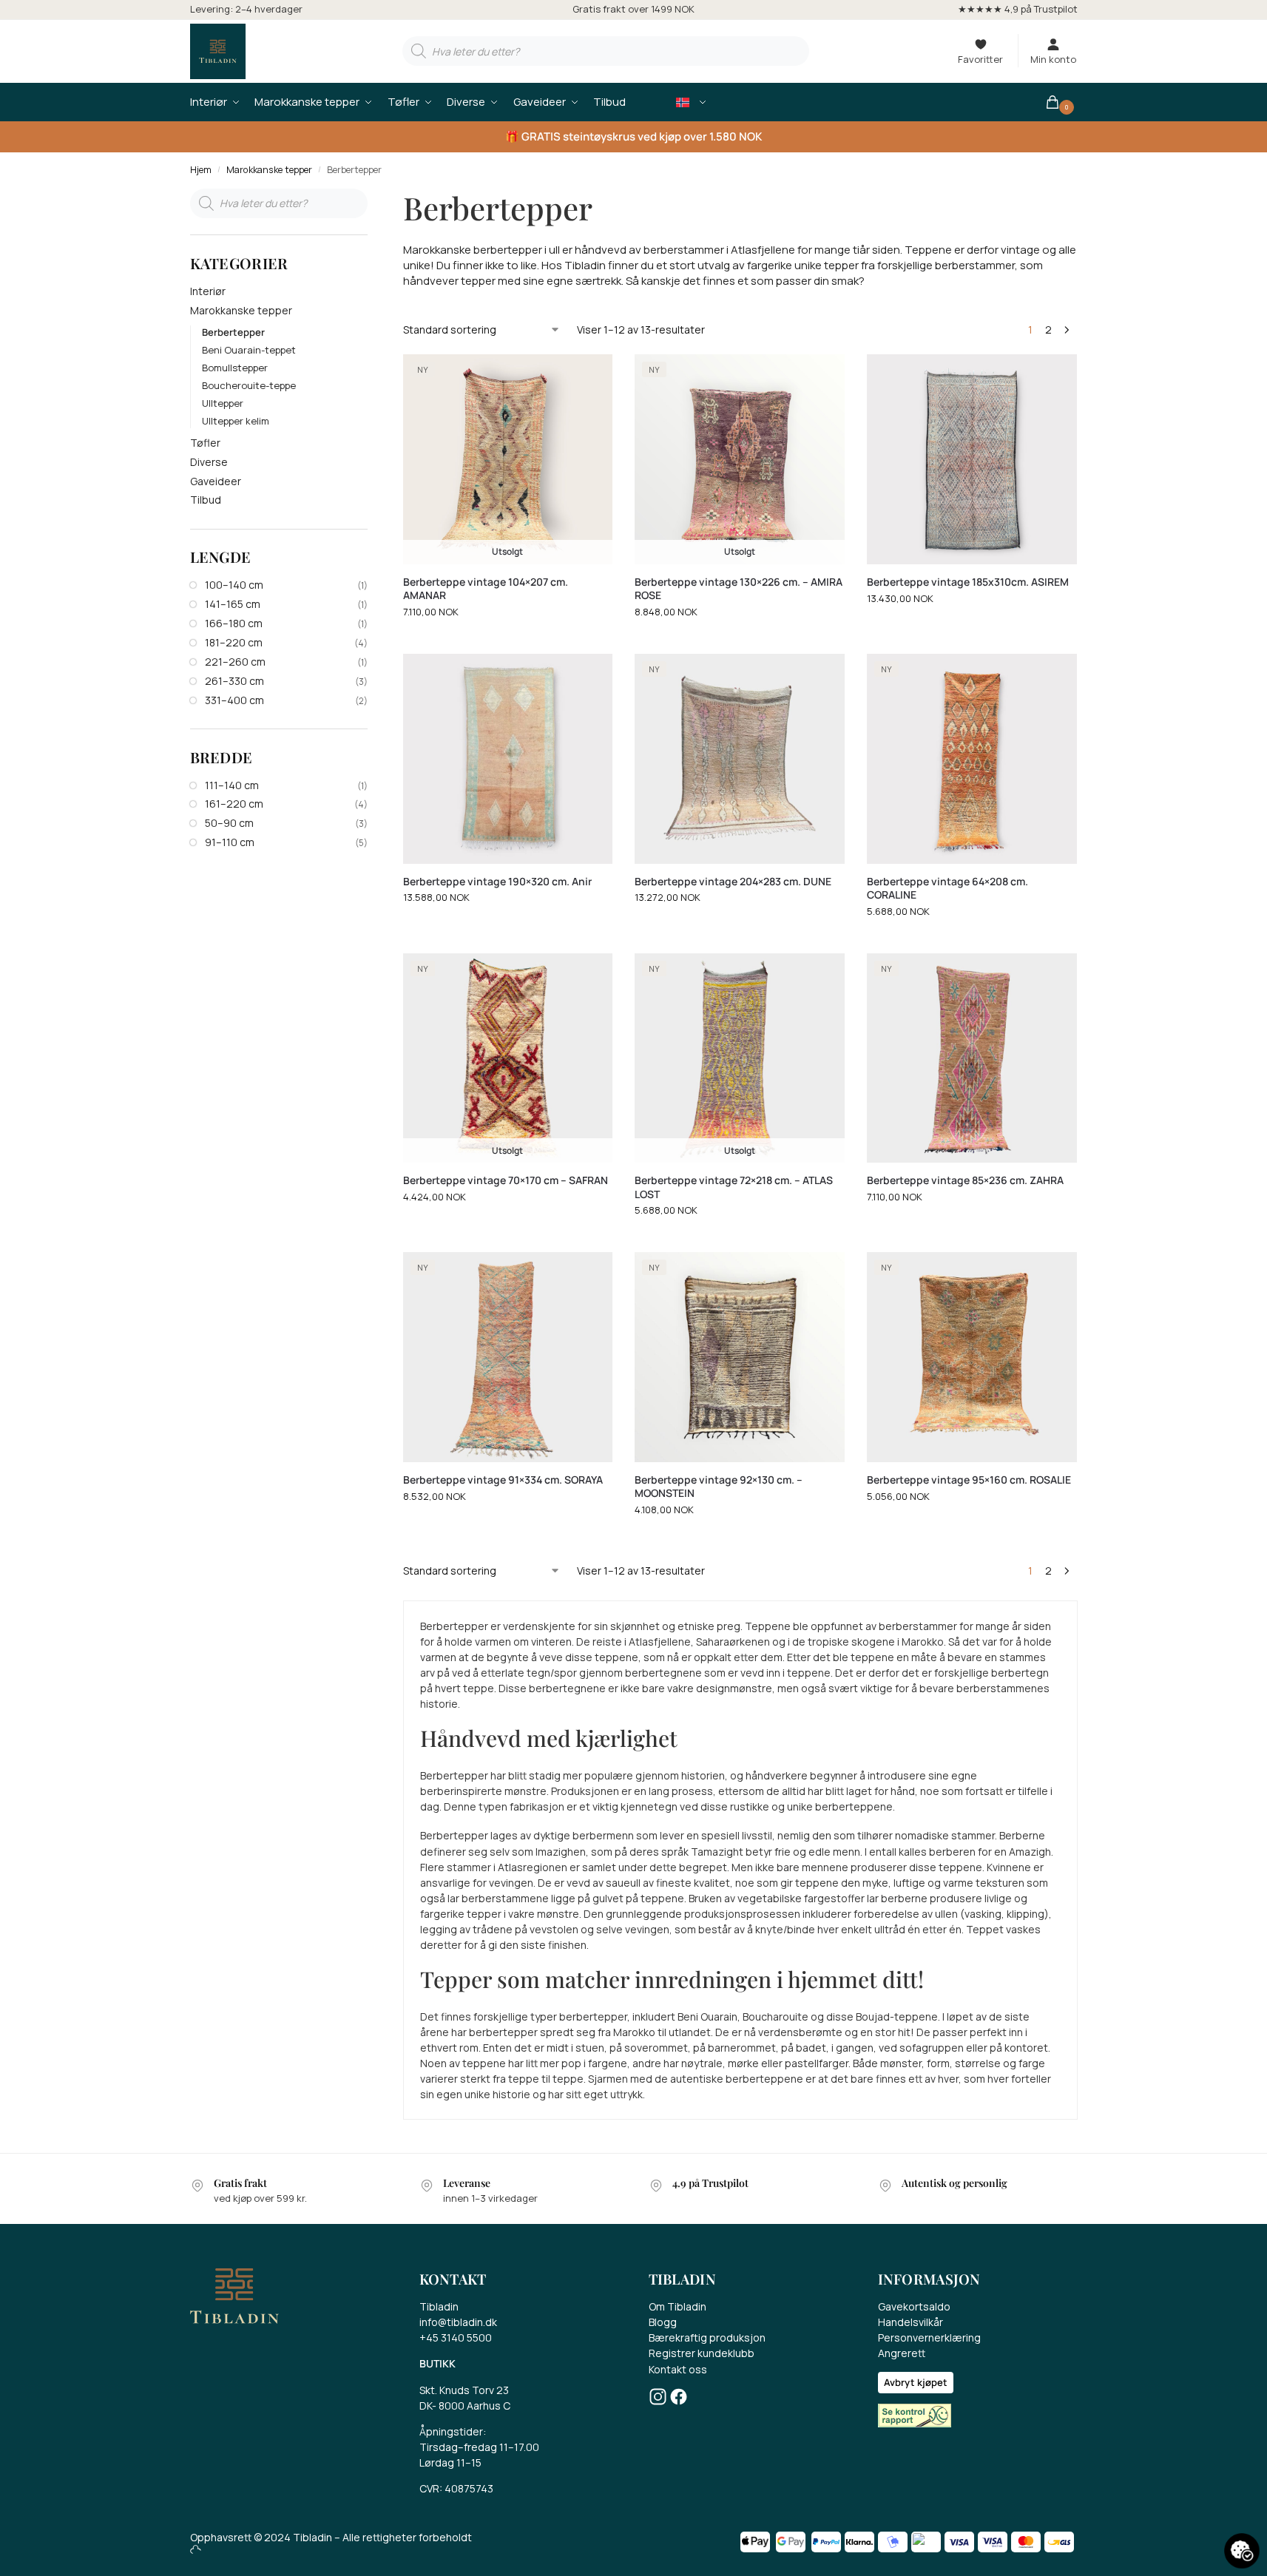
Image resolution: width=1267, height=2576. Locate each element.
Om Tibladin (678, 2306)
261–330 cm (234, 681)
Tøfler (205, 443)
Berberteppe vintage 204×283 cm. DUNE (733, 882)
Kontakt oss (678, 2369)
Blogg (663, 2322)
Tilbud (206, 500)
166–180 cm (234, 623)
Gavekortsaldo (914, 2306)
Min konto (1053, 59)
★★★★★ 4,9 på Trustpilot (1018, 9)
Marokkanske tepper (269, 170)
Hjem (201, 170)
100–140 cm (234, 585)
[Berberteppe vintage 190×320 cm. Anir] (508, 759)
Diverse (209, 462)
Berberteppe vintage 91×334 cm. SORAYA (503, 1480)
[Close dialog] (573, 2210)
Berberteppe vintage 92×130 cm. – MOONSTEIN (719, 1487)
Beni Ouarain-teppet (249, 350)
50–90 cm (229, 823)
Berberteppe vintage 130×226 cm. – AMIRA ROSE (739, 589)
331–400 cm (234, 700)
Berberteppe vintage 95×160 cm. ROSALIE (969, 1480)
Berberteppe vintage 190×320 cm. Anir (497, 882)
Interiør (208, 291)
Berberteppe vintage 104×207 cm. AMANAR (486, 589)
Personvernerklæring (929, 2337)
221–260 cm (235, 662)
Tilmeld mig (447, 2518)
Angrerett (902, 2353)
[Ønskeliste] (590, 376)
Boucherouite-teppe (249, 385)
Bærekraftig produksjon (707, 2337)
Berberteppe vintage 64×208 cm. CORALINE (947, 888)
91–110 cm (230, 842)
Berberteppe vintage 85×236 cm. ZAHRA (965, 1180)
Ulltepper (223, 403)
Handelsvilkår (910, 2322)
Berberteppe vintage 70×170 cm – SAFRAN (506, 1180)
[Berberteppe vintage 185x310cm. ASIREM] (972, 459)
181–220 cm (234, 642)
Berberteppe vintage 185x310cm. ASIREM (968, 582)
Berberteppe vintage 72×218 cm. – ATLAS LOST (734, 1187)
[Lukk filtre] (372, 197)
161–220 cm (234, 804)
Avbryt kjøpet (916, 2382)
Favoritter (980, 59)
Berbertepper (233, 332)
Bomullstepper (235, 368)
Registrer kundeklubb (702, 2353)
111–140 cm (232, 785)
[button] (1061, 102)
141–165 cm (233, 604)
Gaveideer (216, 481)
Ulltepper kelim (236, 421)
